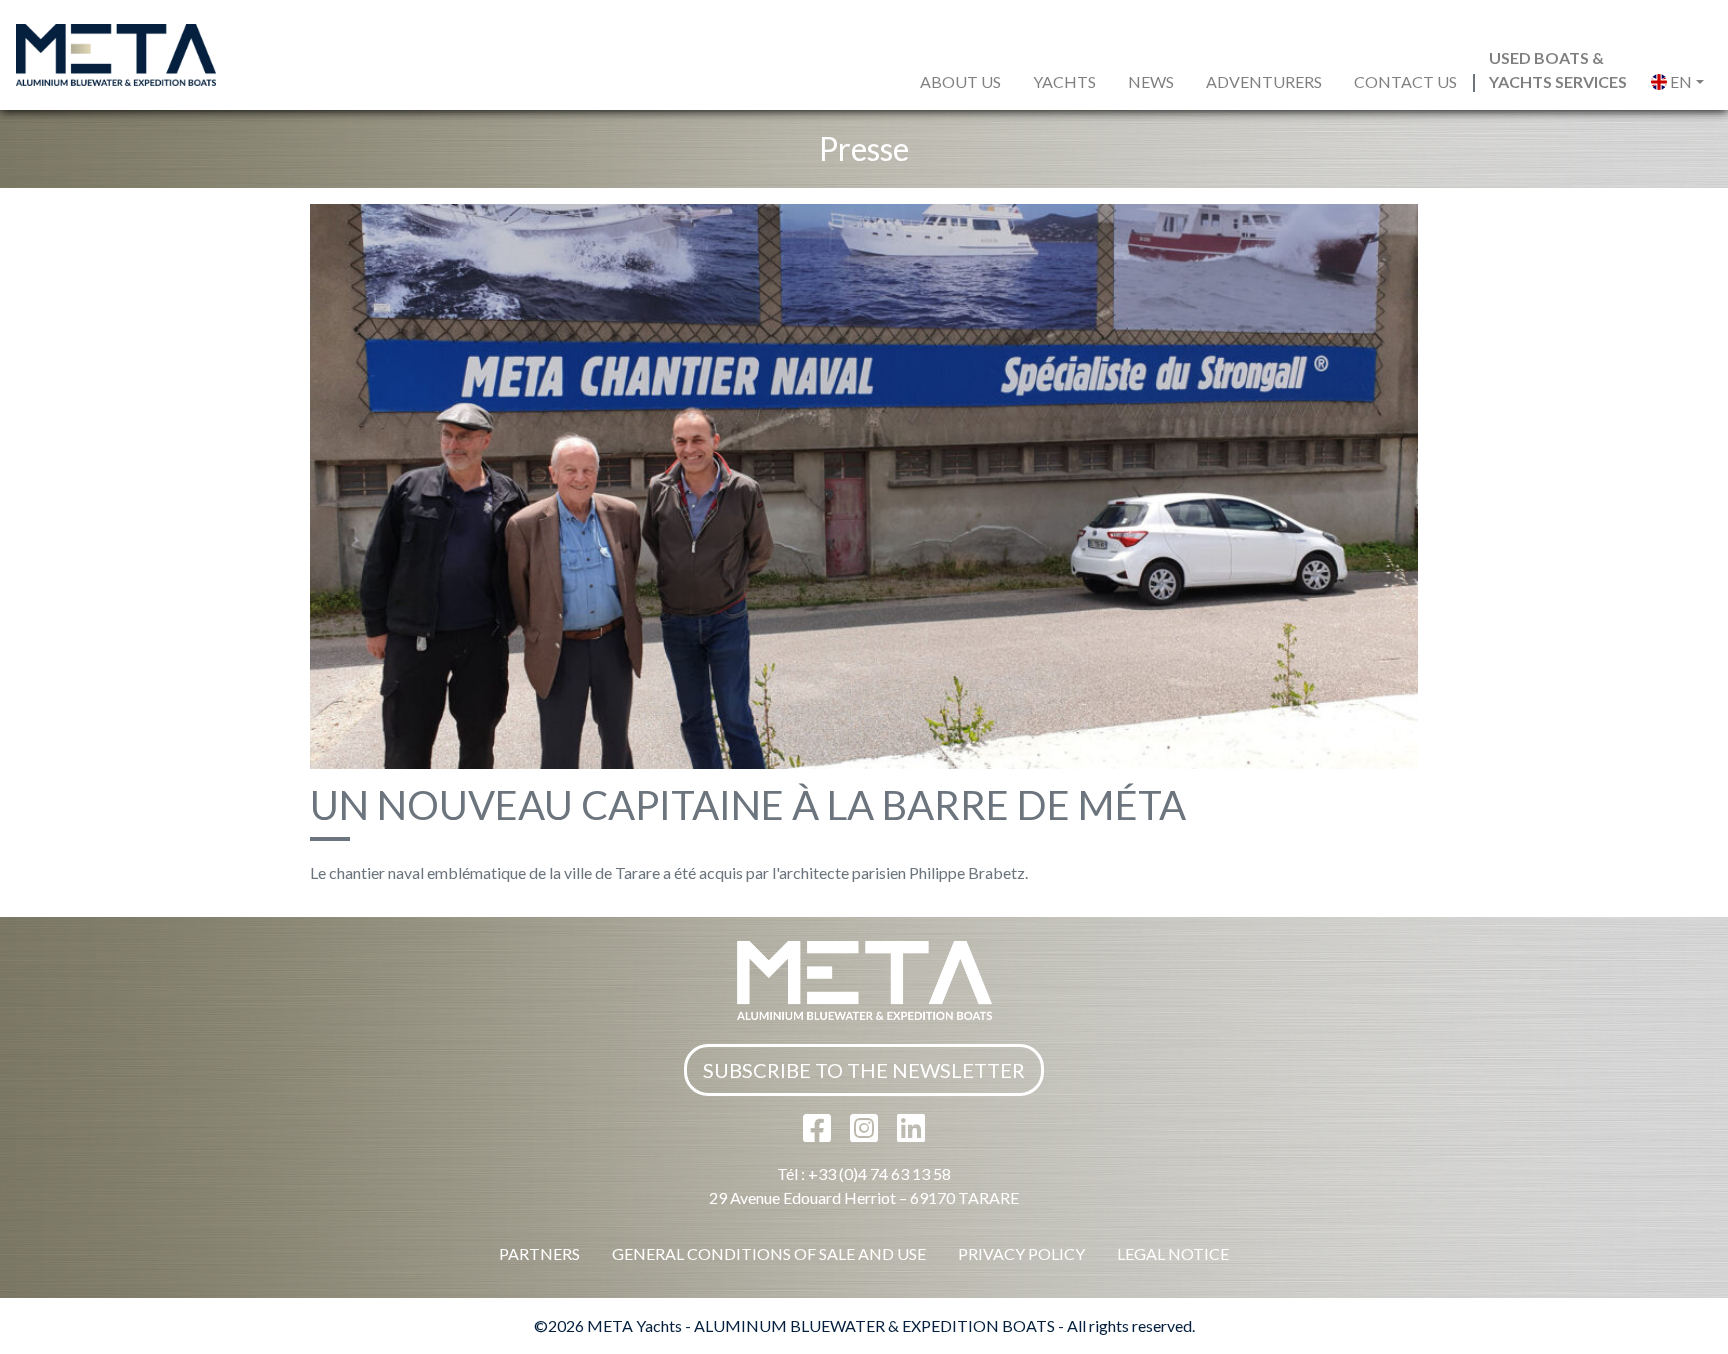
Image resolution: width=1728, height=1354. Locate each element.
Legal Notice (1173, 1253)
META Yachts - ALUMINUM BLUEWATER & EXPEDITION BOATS (821, 1325)
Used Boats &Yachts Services (1558, 69)
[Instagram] (865, 1133)
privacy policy (1021, 1253)
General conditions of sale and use (769, 1253)
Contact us (1405, 81)
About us (960, 81)
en (1679, 81)
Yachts (1064, 81)
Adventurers (1264, 81)
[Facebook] (818, 1133)
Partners (539, 1253)
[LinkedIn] (911, 1133)
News (1151, 81)
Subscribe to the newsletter (864, 1070)
